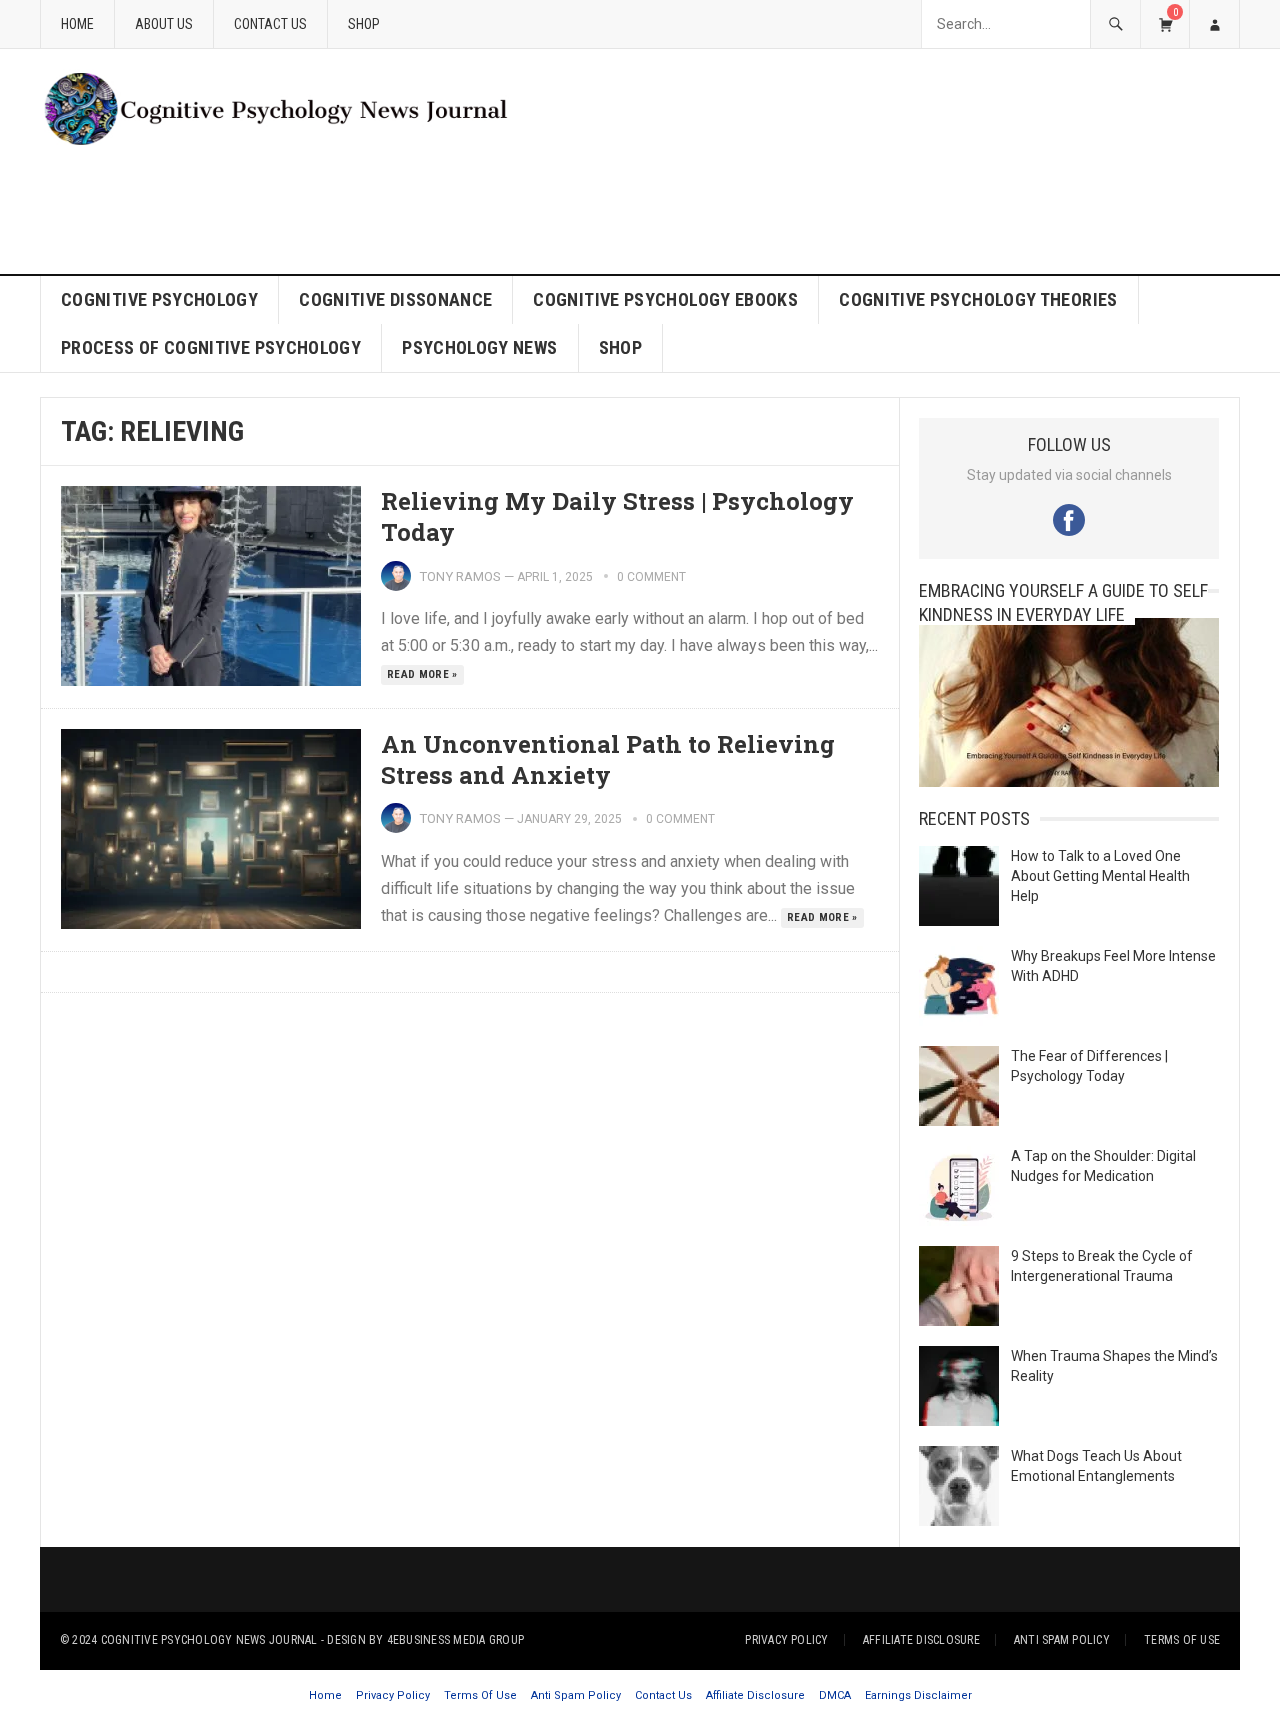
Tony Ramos (460, 576)
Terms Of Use (1182, 1640)
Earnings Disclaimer (918, 1695)
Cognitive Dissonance (395, 299)
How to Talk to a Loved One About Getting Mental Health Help (1100, 876)
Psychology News (479, 347)
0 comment (651, 577)
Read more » (422, 674)
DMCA (835, 1695)
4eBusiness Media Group (455, 1640)
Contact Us (270, 24)
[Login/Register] (1214, 24)
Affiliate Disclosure (921, 1640)
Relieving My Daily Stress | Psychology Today (617, 516)
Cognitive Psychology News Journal (209, 1640)
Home (77, 24)
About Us (164, 24)
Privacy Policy (786, 1640)
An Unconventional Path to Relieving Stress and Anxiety (608, 759)
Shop (364, 24)
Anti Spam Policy (1062, 1640)
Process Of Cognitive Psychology (211, 347)
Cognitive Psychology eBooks (665, 299)
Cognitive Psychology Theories (978, 299)
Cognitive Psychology (159, 299)
